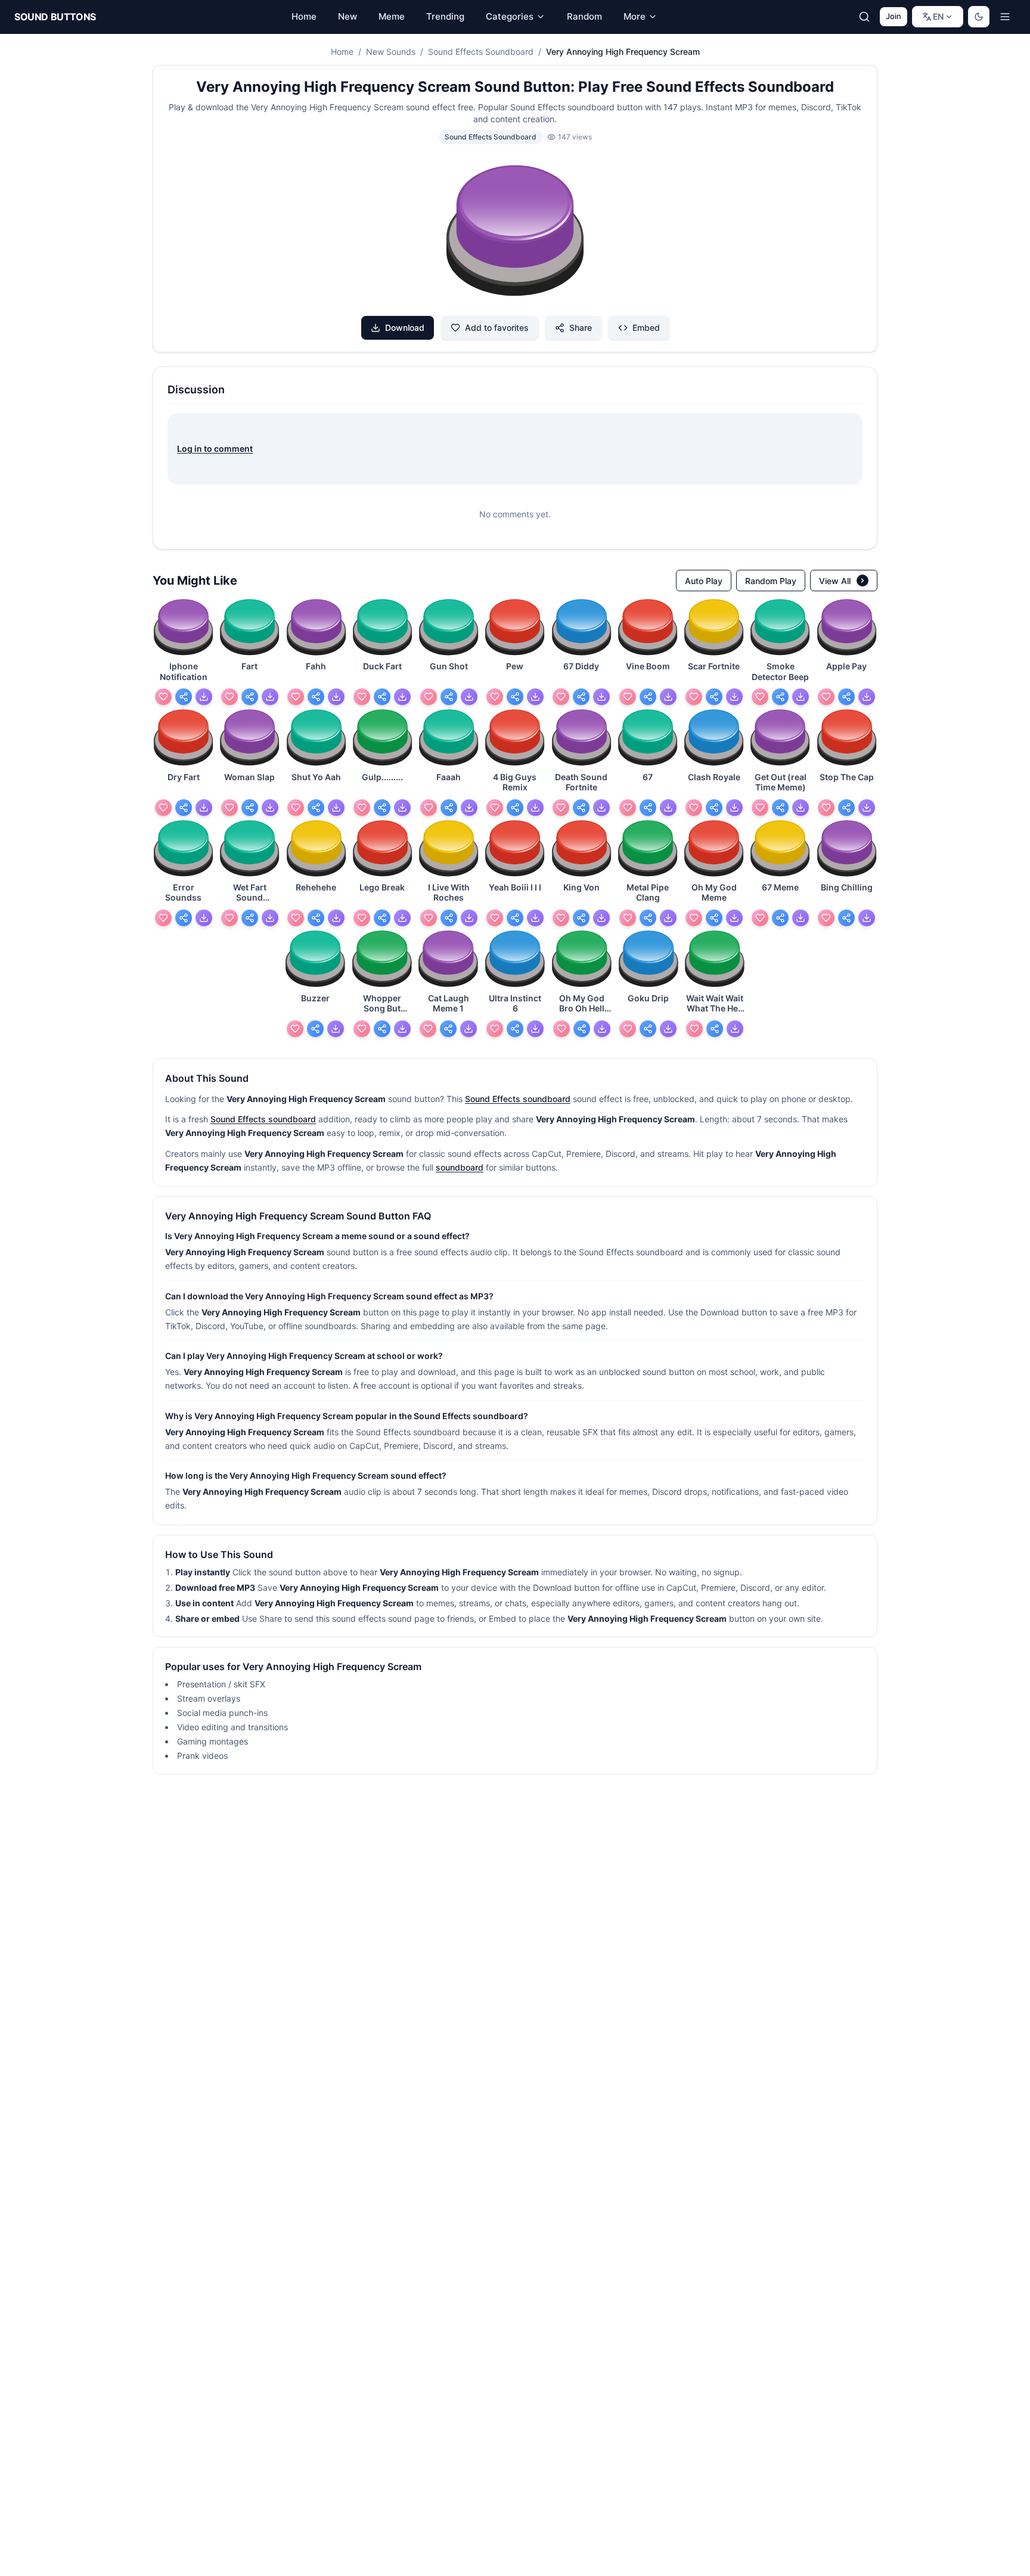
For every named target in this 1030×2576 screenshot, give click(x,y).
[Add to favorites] (163, 697)
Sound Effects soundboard (518, 1099)
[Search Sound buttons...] (864, 17)
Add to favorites (497, 328)
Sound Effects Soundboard (481, 52)
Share (581, 328)
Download (405, 328)
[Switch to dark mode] (979, 17)
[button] (515, 232)
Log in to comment (215, 449)
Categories (510, 16)
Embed (646, 328)
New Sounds (391, 52)
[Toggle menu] (1005, 17)
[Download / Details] (204, 697)
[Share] (184, 697)
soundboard (460, 1167)
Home (342, 52)
